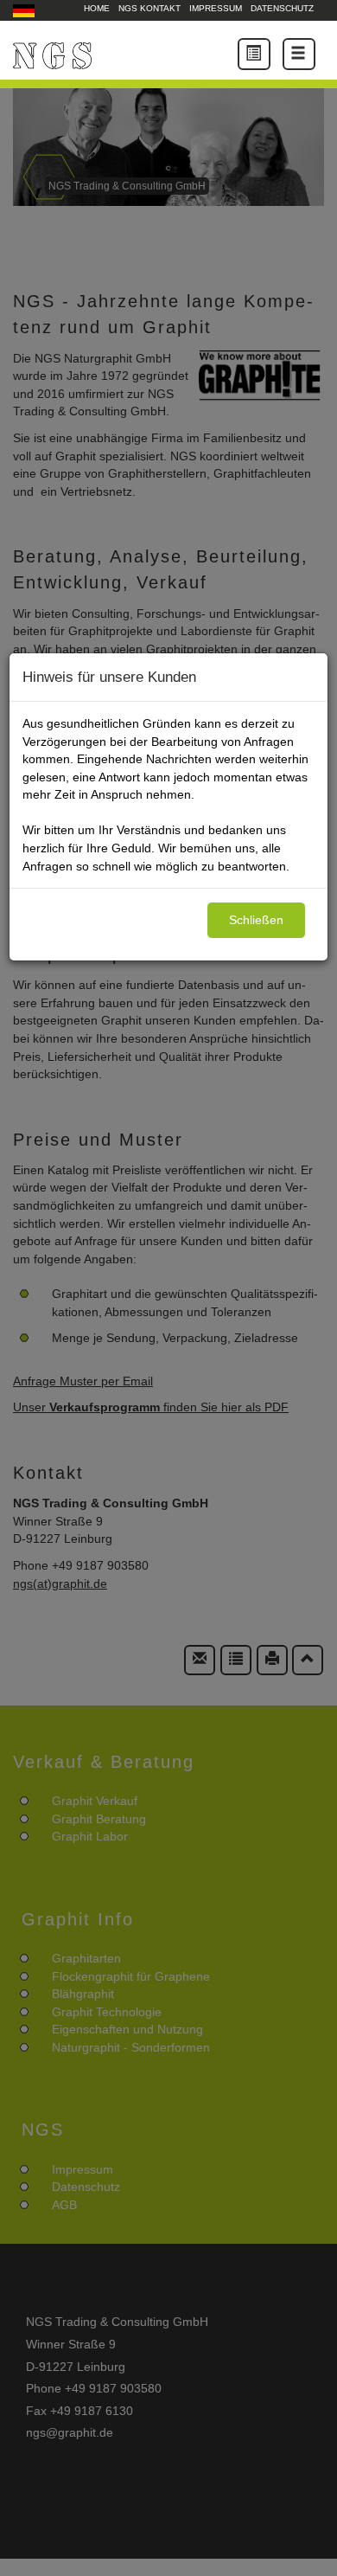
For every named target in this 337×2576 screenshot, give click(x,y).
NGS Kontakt (149, 8)
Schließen (256, 920)
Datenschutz (282, 8)
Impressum (216, 8)
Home (97, 8)
